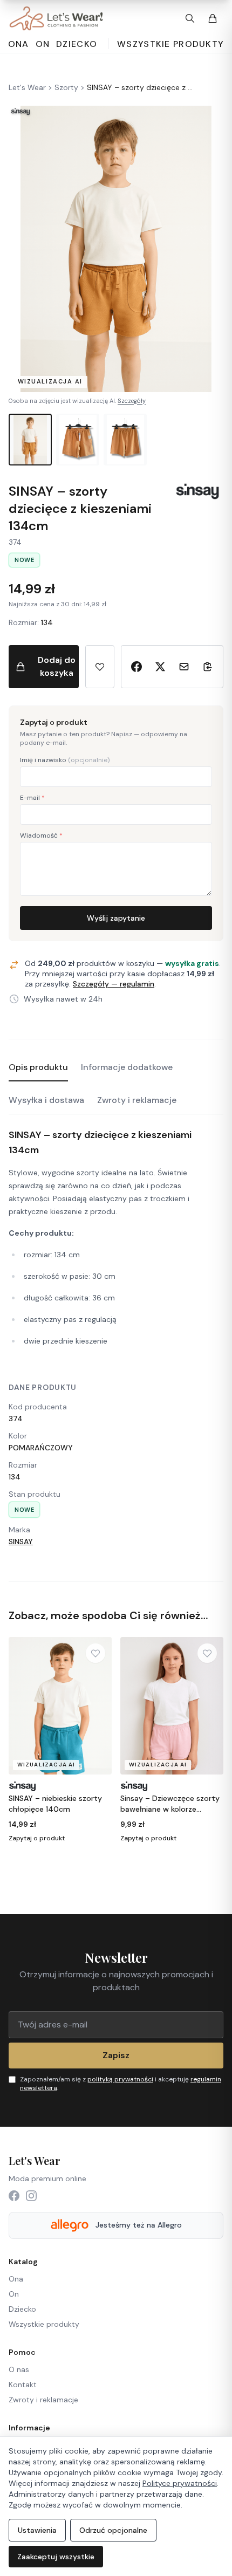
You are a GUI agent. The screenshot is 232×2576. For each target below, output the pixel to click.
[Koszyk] (213, 18)
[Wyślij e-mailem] (184, 667)
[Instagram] (31, 2196)
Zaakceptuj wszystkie (56, 2557)
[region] (116, 1743)
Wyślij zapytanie (116, 918)
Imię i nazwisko (65, 760)
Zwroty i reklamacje (137, 1100)
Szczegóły (132, 401)
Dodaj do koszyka (57, 666)
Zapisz (116, 2055)
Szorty (66, 87)
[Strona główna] (56, 18)
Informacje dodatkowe (127, 1067)
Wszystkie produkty (170, 44)
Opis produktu (38, 1067)
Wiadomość (41, 835)
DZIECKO (77, 44)
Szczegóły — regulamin (114, 984)
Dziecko (22, 2309)
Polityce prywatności (180, 2483)
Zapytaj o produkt (37, 1838)
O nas (19, 2369)
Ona (16, 2279)
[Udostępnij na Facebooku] (137, 667)
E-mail (32, 798)
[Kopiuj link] (208, 667)
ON (43, 44)
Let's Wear (27, 87)
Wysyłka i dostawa (46, 1100)
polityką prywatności (120, 2079)
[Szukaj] (190, 18)
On (14, 2294)
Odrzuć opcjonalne (113, 2530)
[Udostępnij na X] (160, 667)
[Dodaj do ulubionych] (100, 667)
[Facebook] (14, 2196)
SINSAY (21, 1542)
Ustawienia (37, 2530)
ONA (19, 44)
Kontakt (23, 2385)
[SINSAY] (197, 491)
